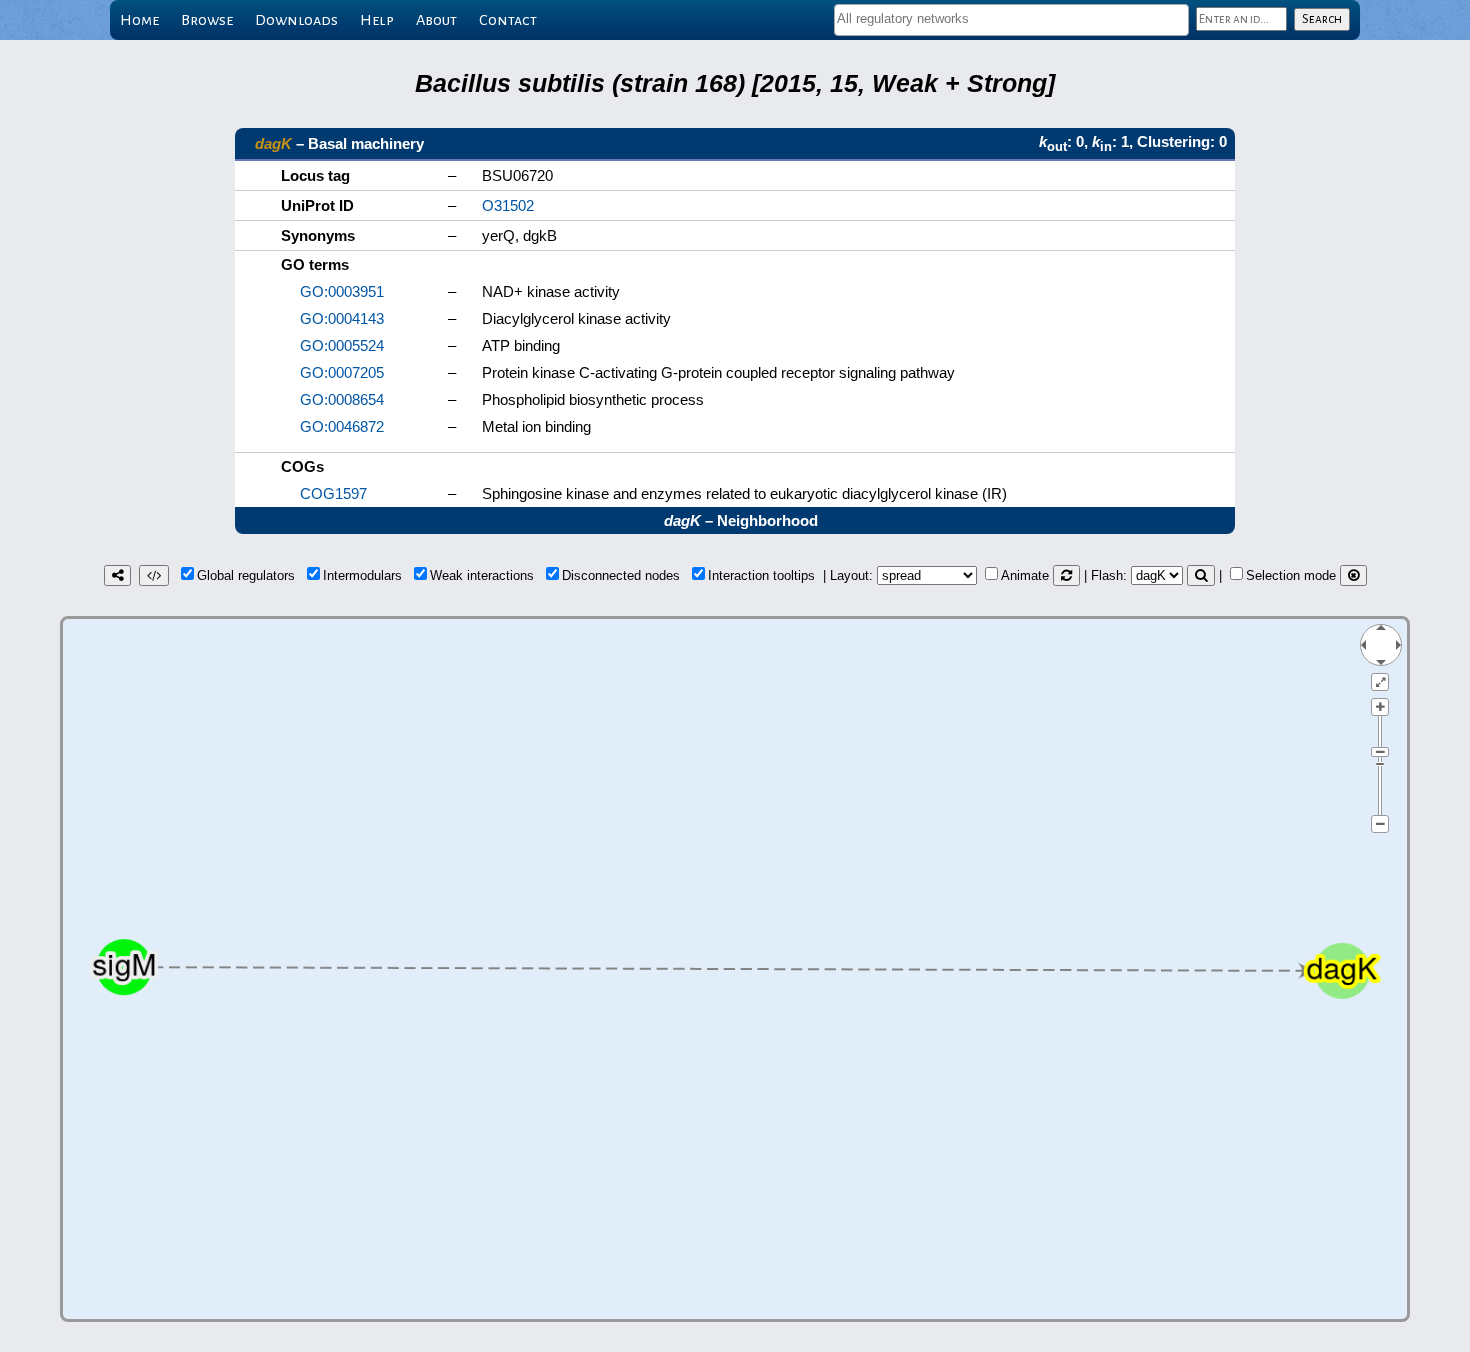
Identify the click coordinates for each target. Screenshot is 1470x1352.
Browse (207, 20)
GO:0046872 (342, 426)
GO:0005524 (342, 345)
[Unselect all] (1353, 575)
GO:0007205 (342, 372)
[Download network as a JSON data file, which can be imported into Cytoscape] (154, 575)
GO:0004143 (342, 318)
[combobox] (1011, 20)
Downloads (296, 20)
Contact (508, 20)
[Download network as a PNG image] (117, 575)
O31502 (508, 205)
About (436, 20)
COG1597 (333, 493)
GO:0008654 (342, 399)
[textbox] (1011, 18)
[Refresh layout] (1066, 575)
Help (377, 20)
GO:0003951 (342, 291)
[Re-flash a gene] (1201, 575)
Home (139, 20)
